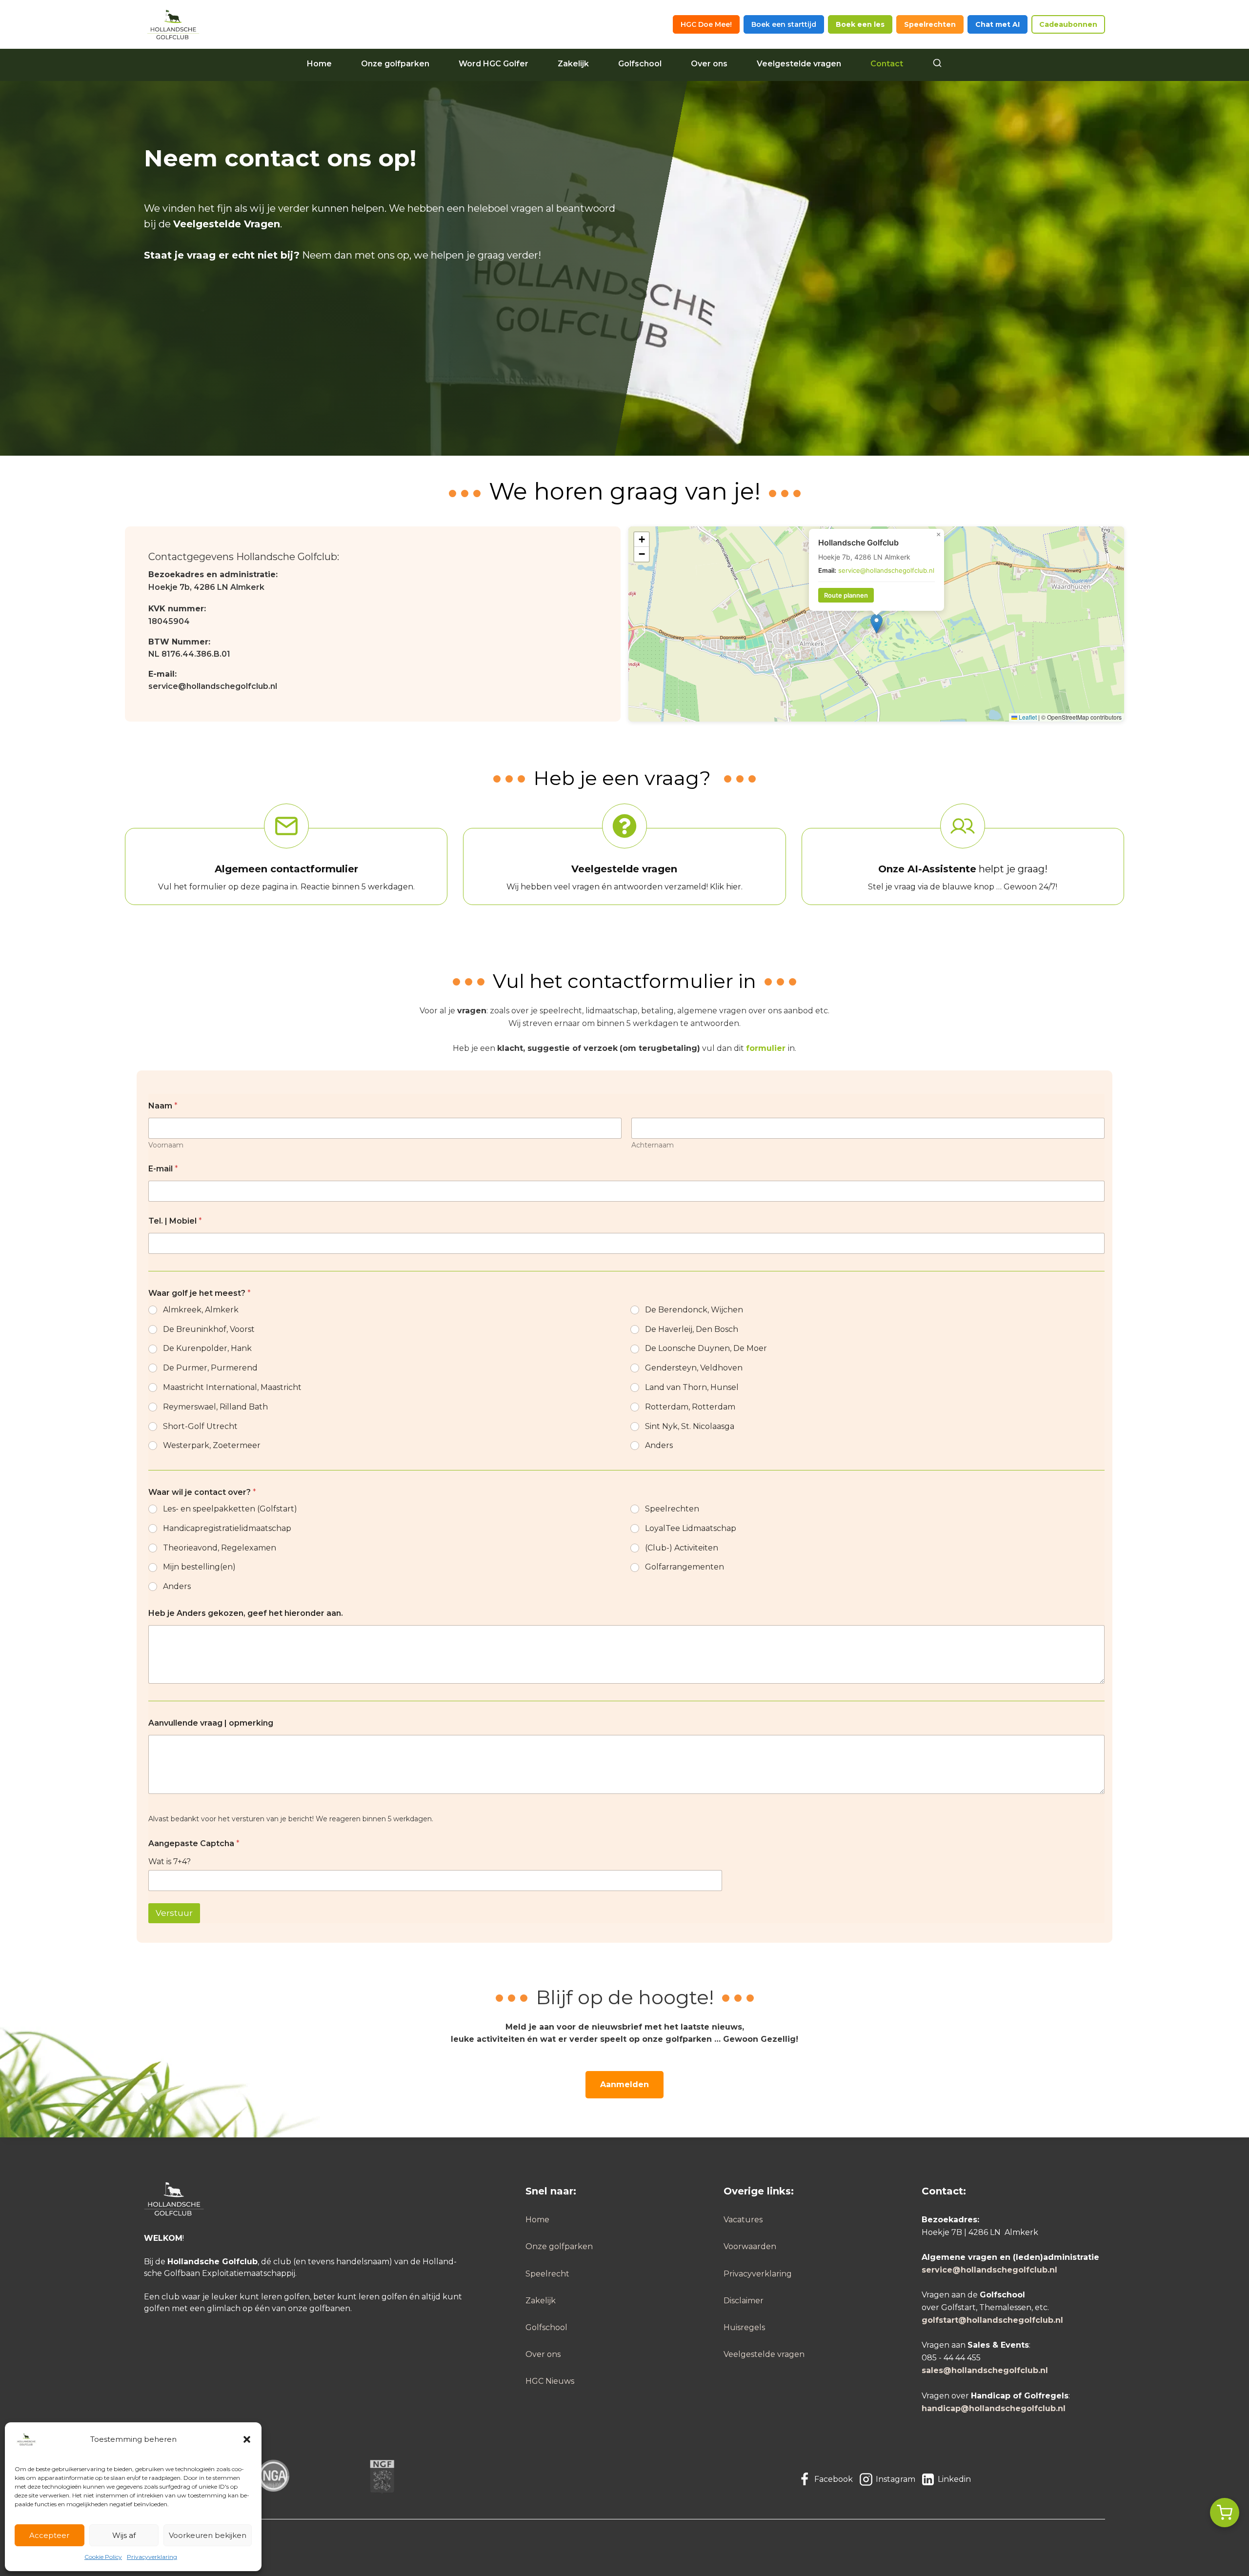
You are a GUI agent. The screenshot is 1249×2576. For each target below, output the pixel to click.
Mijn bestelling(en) (199, 1567)
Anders (659, 1445)
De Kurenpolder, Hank (207, 1348)
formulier (766, 1048)
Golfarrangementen (685, 1567)
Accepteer (49, 2535)
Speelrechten (930, 24)
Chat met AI (997, 24)
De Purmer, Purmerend (210, 1368)
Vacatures (743, 2220)
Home (319, 64)
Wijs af (124, 2535)
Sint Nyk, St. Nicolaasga (690, 1426)
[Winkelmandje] (1225, 2513)
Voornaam (166, 1145)
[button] (247, 2439)
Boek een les (860, 24)
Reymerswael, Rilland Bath (215, 1407)
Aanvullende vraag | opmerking (211, 1723)
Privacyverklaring (152, 2557)
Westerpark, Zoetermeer (212, 1445)
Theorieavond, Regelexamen (220, 1548)
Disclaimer (744, 2301)
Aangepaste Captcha (194, 1843)
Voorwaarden (750, 2246)
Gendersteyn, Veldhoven (694, 1368)
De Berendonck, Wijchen (694, 1310)
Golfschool (640, 64)
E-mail (163, 1169)
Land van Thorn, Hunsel (692, 1387)
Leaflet (1027, 717)
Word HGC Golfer (494, 64)
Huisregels (744, 2327)
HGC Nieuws (550, 2381)
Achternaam (653, 1145)
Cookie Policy (103, 2557)
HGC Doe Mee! (706, 24)
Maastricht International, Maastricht (232, 1387)
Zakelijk (573, 64)
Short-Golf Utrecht (200, 1426)
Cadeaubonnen (1068, 24)
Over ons (709, 64)
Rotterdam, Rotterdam (690, 1407)
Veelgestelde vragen (799, 64)
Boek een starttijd (784, 24)
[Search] (937, 64)
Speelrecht (547, 2274)
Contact (887, 64)
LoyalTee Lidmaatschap (691, 1528)
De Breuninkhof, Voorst (209, 1329)
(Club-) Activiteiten (682, 1548)
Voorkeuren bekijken (208, 2535)
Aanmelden (624, 2084)
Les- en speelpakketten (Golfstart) (230, 1509)
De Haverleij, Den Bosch (692, 1329)
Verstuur (174, 1913)
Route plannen (846, 595)
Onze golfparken (395, 64)
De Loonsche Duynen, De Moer (706, 1348)
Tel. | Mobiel (175, 1221)
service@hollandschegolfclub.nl (213, 686)
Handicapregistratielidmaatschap (227, 1528)
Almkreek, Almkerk (201, 1310)
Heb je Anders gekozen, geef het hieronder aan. (246, 1613)
